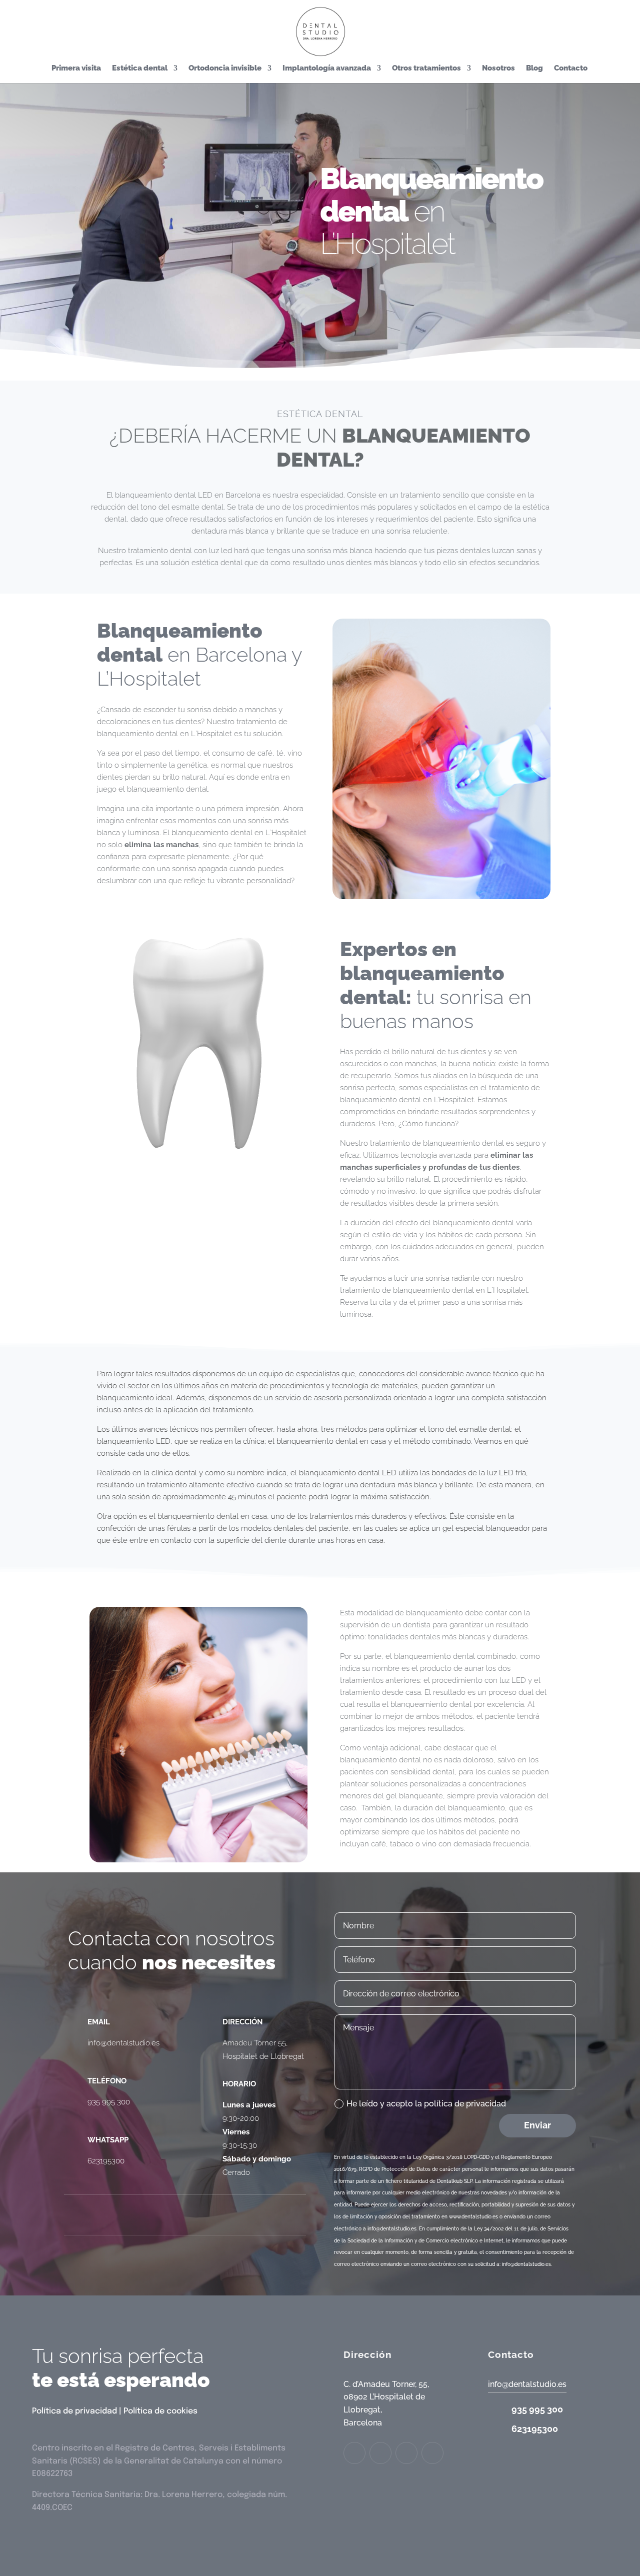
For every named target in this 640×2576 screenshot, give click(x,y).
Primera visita (76, 69)
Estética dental (140, 69)
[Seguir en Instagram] (165, 2215)
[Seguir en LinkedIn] (205, 2215)
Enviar (537, 2125)
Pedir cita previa (369, 295)
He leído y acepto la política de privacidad (426, 2104)
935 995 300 (109, 2102)
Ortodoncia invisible (225, 69)
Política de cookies (160, 2411)
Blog (534, 69)
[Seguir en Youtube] (245, 2215)
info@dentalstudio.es (123, 2043)
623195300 (106, 2161)
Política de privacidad (74, 2411)
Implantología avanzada (327, 69)
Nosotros (498, 69)
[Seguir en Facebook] (125, 2215)
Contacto (571, 69)
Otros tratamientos (426, 69)
